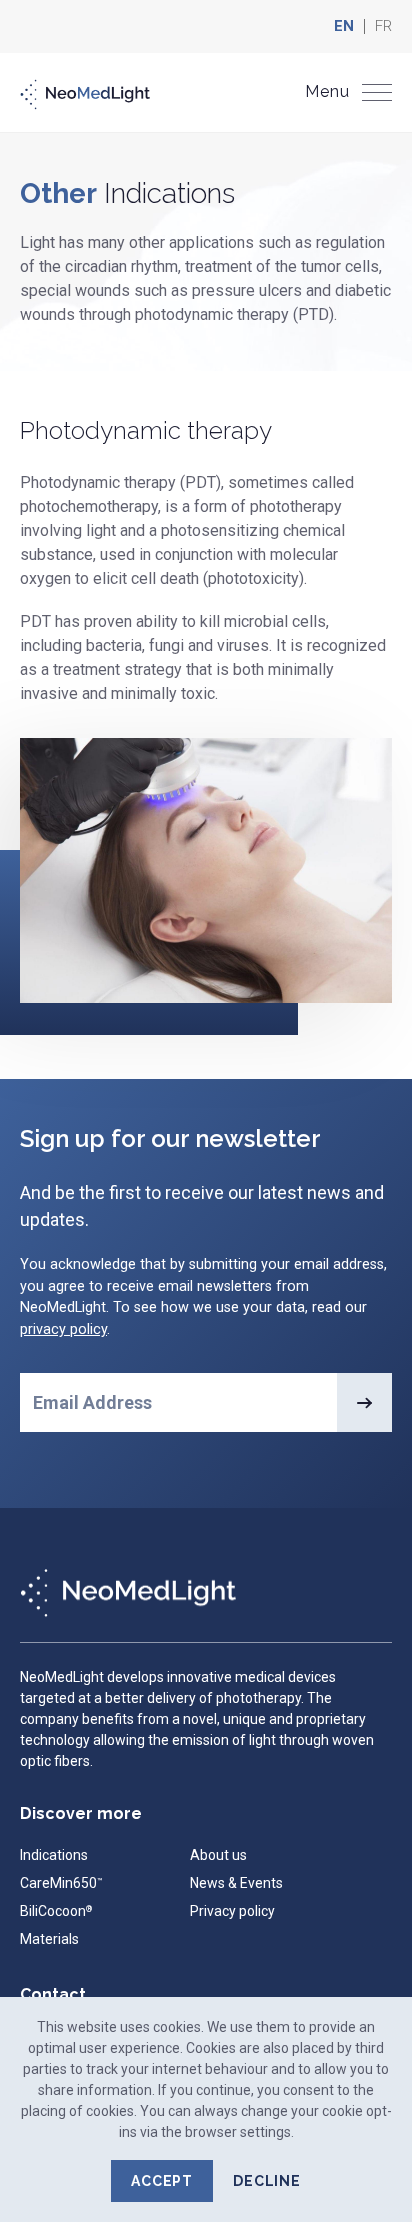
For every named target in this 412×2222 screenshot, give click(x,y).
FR (383, 26)
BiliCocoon (56, 1911)
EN (344, 26)
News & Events (236, 1883)
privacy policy (63, 1329)
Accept (162, 2181)
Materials (49, 1939)
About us (218, 1855)
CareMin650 (61, 1883)
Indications (54, 1855)
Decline (267, 2181)
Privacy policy (232, 1911)
